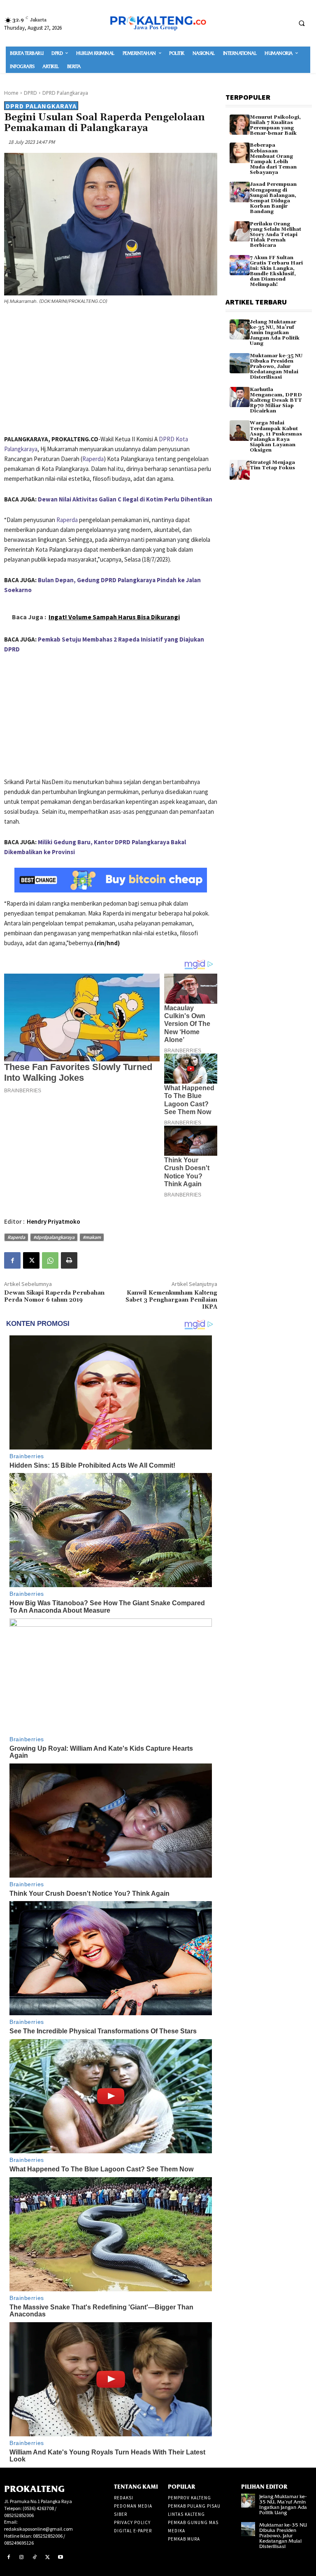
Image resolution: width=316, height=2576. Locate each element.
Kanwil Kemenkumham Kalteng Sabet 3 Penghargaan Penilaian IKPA (171, 1300)
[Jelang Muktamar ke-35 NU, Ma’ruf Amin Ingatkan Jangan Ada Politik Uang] (240, 329)
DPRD (30, 93)
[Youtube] (60, 2557)
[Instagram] (22, 2557)
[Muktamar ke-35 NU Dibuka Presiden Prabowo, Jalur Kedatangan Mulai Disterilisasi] (240, 363)
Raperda (93, 459)
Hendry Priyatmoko (53, 1221)
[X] (31, 1260)
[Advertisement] (111, 371)
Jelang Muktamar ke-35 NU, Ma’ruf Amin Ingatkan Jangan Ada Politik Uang (275, 333)
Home (11, 93)
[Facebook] (12, 1260)
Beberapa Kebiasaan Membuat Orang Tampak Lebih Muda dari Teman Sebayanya (273, 159)
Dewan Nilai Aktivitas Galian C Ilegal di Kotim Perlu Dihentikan (125, 499)
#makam (92, 1237)
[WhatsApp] (50, 1260)
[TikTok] (35, 2557)
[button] (302, 23)
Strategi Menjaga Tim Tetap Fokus (272, 465)
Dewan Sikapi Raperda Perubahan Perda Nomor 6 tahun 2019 (54, 1296)
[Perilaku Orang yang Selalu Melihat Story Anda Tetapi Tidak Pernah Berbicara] (240, 231)
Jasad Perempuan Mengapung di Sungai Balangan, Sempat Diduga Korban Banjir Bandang (273, 198)
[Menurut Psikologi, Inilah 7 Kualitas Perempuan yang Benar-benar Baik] (240, 125)
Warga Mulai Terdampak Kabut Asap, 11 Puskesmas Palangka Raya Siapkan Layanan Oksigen (276, 437)
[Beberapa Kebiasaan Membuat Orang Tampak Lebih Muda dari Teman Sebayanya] (240, 153)
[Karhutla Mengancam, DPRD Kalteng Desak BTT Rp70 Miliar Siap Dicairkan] (240, 397)
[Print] (69, 1260)
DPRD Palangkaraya (65, 93)
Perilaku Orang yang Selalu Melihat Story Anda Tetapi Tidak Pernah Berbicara (275, 235)
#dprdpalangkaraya (54, 1237)
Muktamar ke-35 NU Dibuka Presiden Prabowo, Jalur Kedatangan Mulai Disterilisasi (276, 367)
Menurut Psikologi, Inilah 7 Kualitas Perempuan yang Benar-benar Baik (275, 125)
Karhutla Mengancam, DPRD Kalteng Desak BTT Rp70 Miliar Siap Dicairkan (276, 400)
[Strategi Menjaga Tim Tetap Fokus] (240, 470)
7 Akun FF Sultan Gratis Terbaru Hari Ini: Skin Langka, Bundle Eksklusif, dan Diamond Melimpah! (276, 271)
